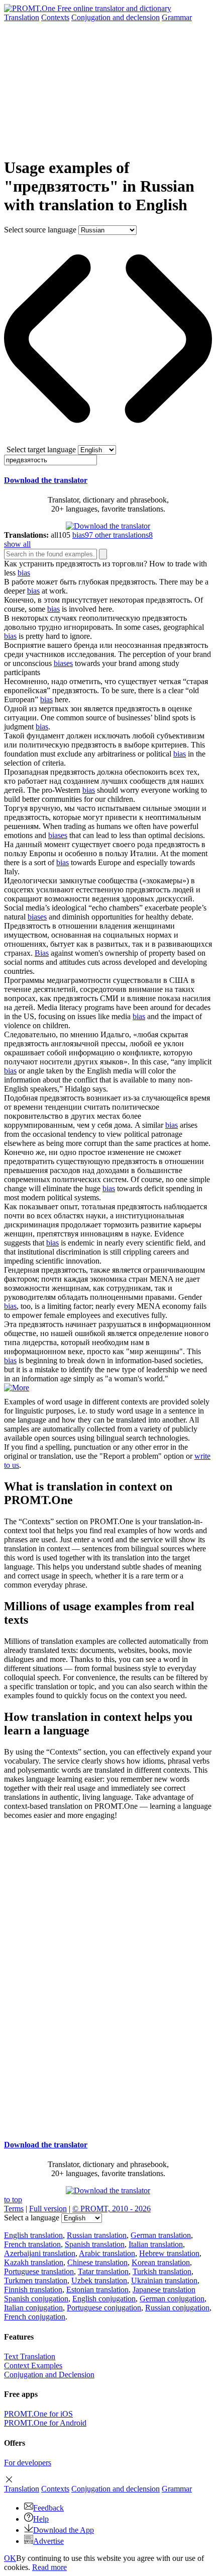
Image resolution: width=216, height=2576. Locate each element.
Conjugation (116, 17)
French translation (32, 2244)
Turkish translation (162, 2271)
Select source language (40, 230)
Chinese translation (97, 2262)
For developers (28, 2463)
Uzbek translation (99, 2280)
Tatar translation (103, 2271)
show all (17, 544)
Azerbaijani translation (40, 2253)
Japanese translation (164, 2290)
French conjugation (35, 2317)
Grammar (177, 17)
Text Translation (30, 2356)
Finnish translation (33, 2290)
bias (24, 573)
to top (13, 2199)
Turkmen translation (36, 2280)
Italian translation (156, 2244)
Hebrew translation (169, 2253)
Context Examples (33, 2365)
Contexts (55, 17)
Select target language (41, 449)
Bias (42, 953)
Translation (22, 17)
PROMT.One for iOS (38, 2414)
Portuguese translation (39, 2271)
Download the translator (46, 480)
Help (41, 2519)
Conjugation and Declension (49, 2375)
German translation (161, 2235)
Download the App (64, 2530)
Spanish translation (95, 2244)
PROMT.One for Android (45, 2423)
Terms (14, 2209)
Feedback (48, 2508)
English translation (33, 2235)
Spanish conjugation (36, 2299)
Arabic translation (107, 2253)
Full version (48, 2209)
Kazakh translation (34, 2262)
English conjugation (104, 2299)
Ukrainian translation (164, 2280)
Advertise (48, 2541)
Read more (49, 2567)
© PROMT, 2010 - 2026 (112, 2209)
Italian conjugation (33, 2308)
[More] (17, 1388)
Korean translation (161, 2262)
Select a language (32, 2218)
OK (10, 2558)
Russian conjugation (177, 2308)
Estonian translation (97, 2290)
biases (63, 663)
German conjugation (172, 2299)
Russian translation (97, 2235)
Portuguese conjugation (104, 2308)
